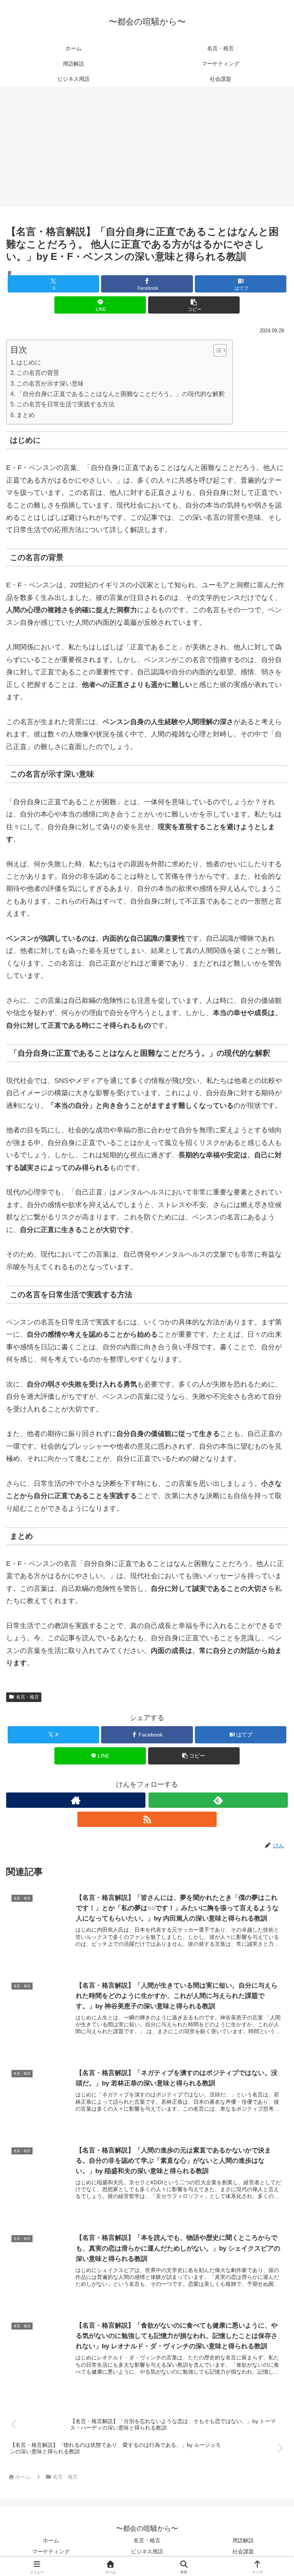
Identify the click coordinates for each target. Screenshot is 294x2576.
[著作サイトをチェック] (76, 1800)
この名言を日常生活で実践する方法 (65, 404)
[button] (194, 305)
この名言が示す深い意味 (50, 383)
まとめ (26, 415)
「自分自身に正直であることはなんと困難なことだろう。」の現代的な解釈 (121, 394)
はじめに (29, 362)
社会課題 (243, 2551)
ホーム (51, 2540)
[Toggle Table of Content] (216, 350)
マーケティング (51, 2551)
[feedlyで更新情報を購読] (218, 1800)
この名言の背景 (38, 373)
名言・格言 (28, 1697)
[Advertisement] (147, 149)
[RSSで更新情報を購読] (147, 1819)
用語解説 (243, 2540)
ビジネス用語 (147, 2551)
